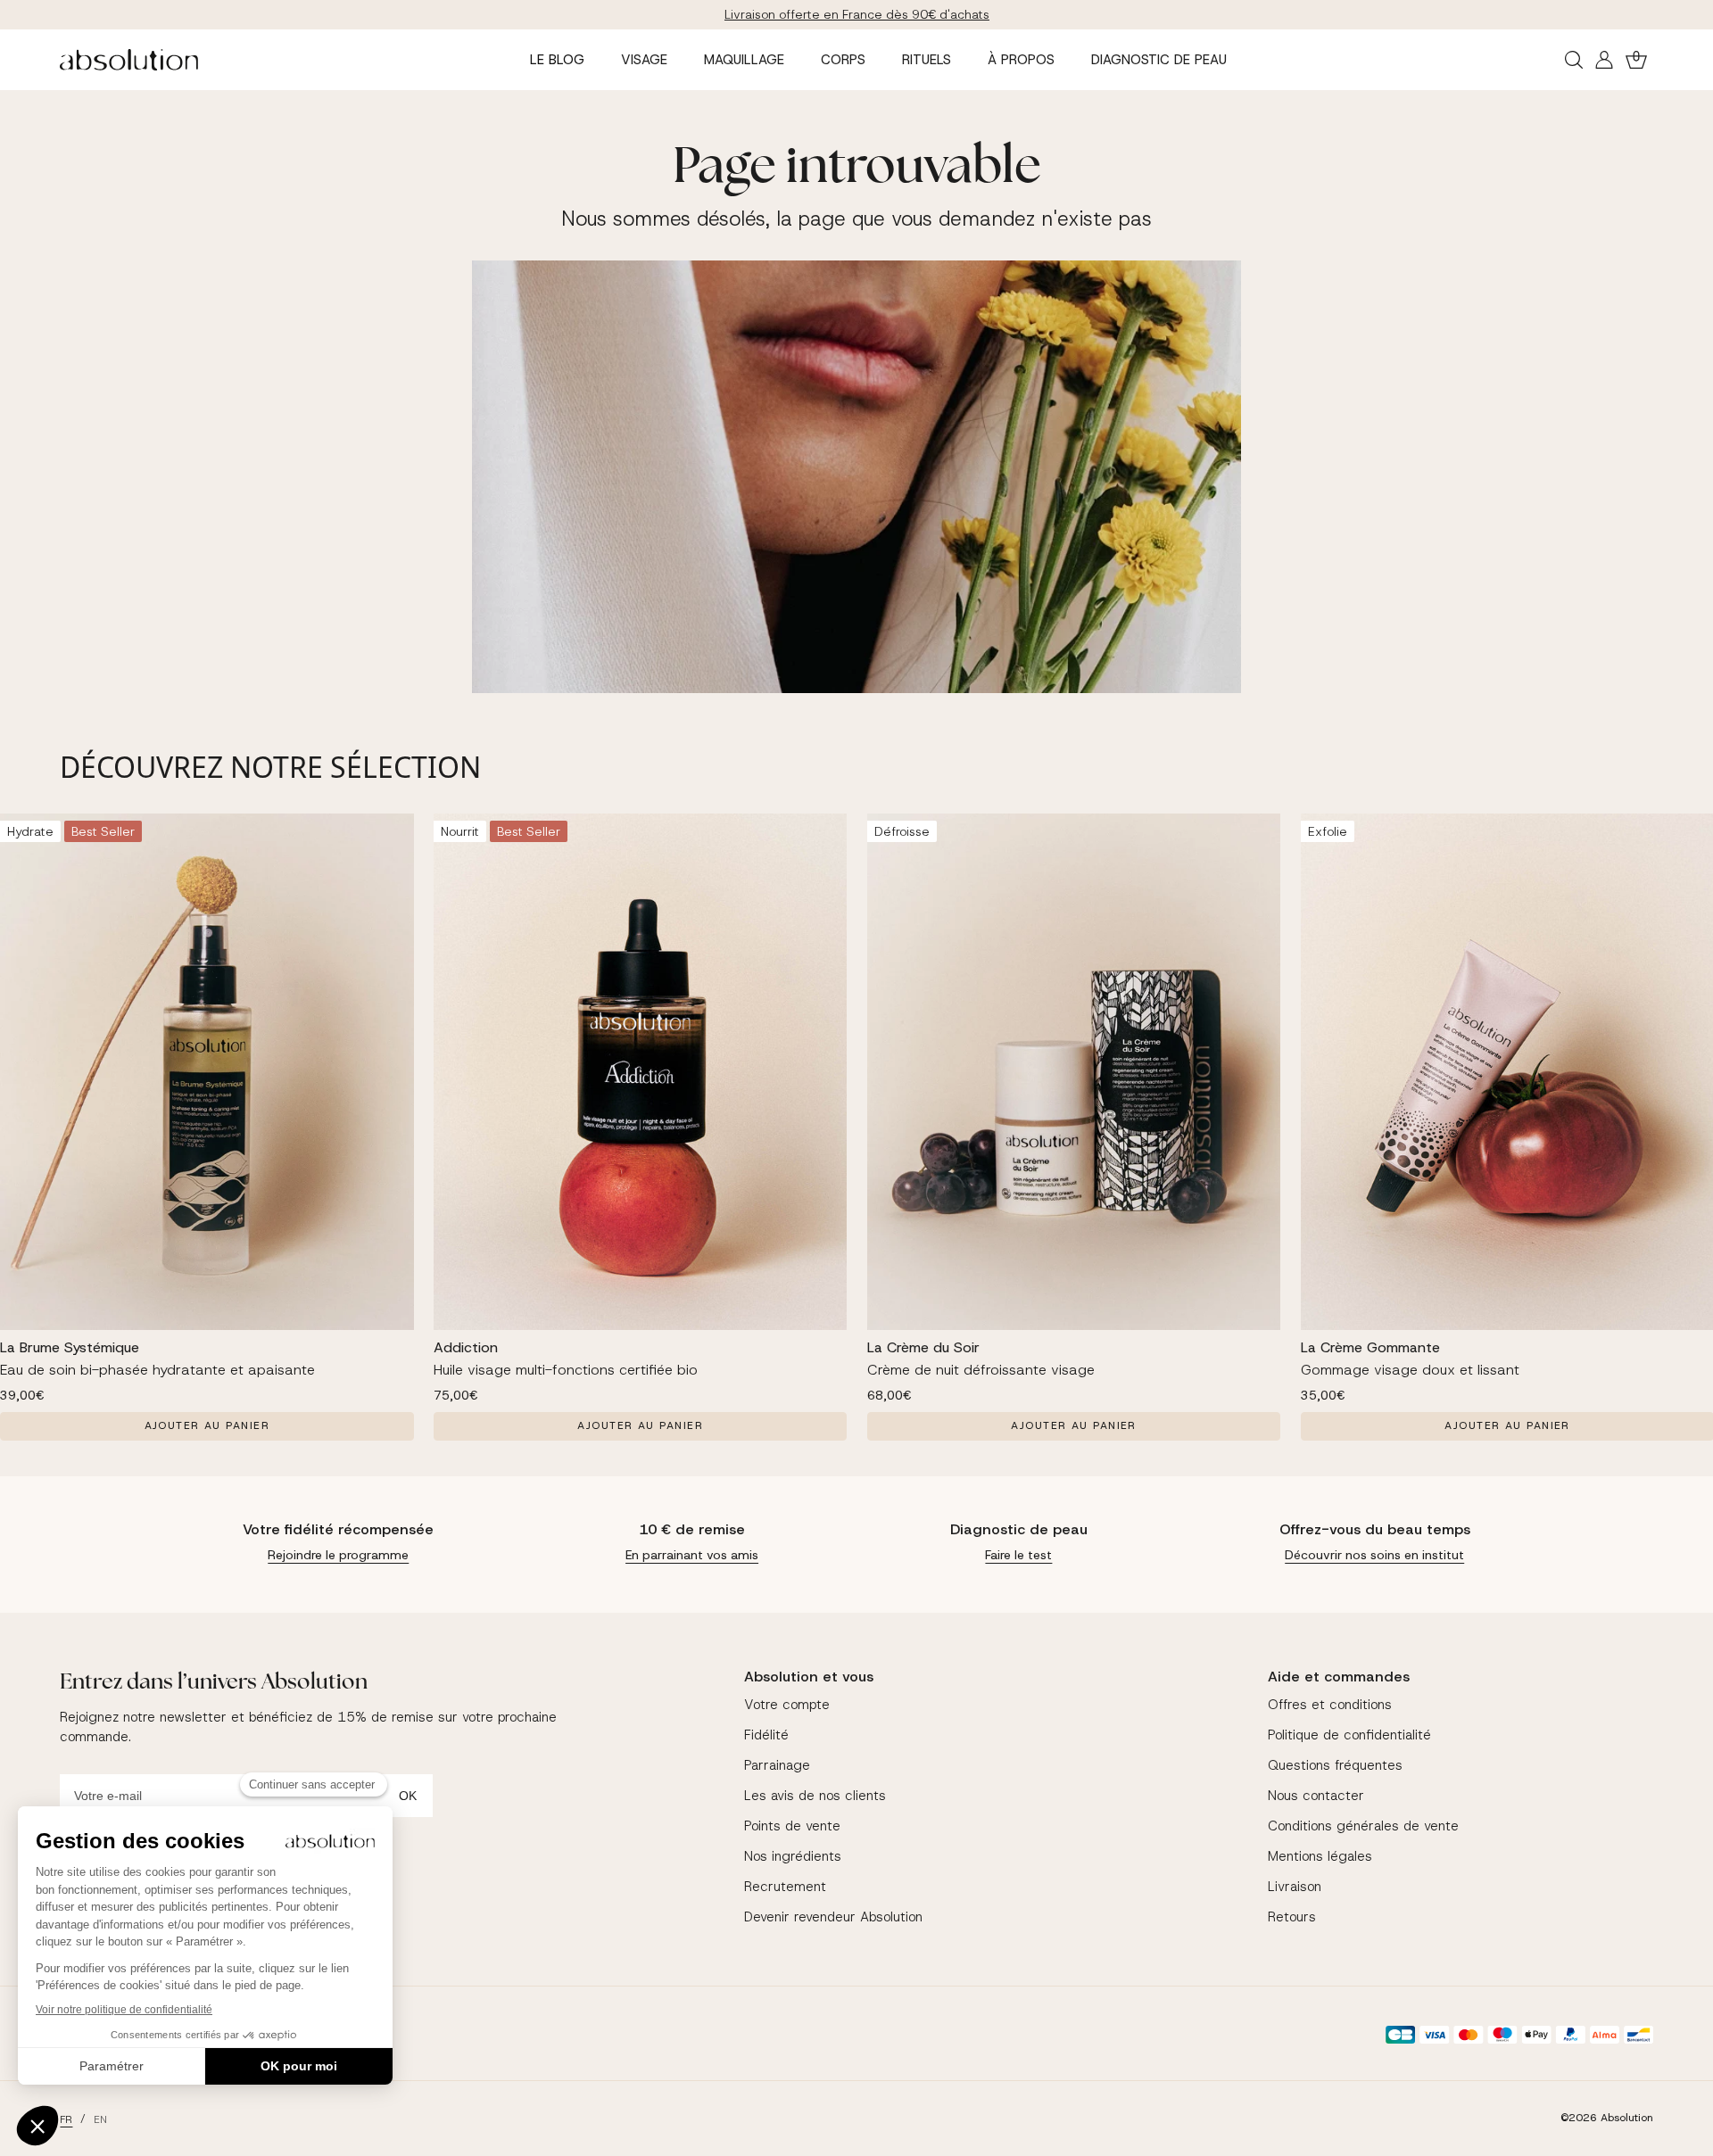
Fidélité (766, 1735)
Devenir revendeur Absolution (833, 1917)
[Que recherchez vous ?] (1574, 60)
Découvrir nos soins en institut (1374, 1555)
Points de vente (792, 1826)
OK (408, 1796)
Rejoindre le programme (338, 1555)
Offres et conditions (1330, 1705)
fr (66, 2119)
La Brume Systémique (70, 1347)
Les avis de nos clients (815, 1796)
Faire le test (1018, 1555)
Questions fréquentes (1335, 1765)
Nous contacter (1316, 1796)
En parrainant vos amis (692, 1555)
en (100, 2119)
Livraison (1295, 1887)
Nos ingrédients (793, 1856)
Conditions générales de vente (1363, 1826)
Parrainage (777, 1765)
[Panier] (1636, 60)
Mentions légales (1320, 1856)
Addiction (466, 1347)
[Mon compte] (1604, 60)
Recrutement (785, 1887)
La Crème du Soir (923, 1347)
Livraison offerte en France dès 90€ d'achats (857, 14)
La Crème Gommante (1370, 1347)
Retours (1292, 1917)
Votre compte (787, 1705)
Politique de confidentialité (1349, 1735)
